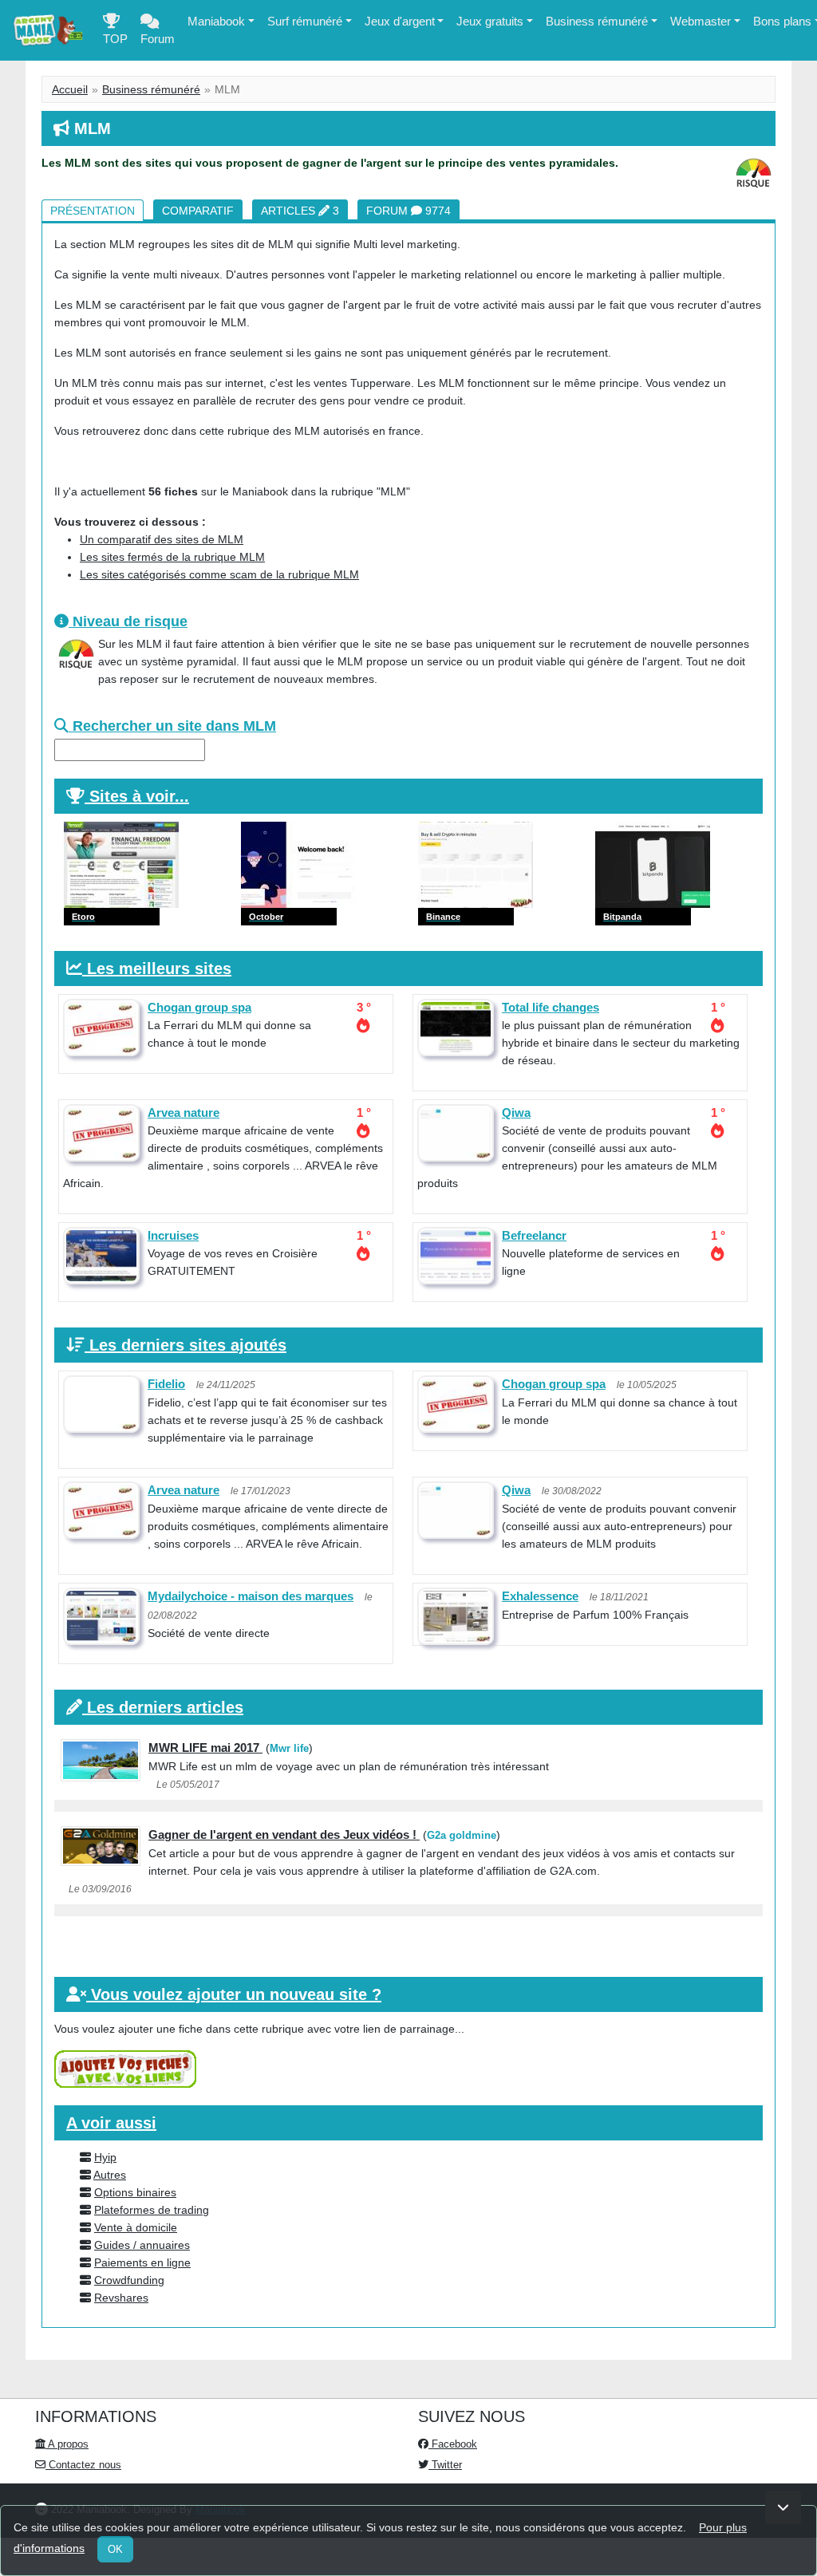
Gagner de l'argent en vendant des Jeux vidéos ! (284, 1834)
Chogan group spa (199, 1007)
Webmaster (701, 21)
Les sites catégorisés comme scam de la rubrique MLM (219, 574)
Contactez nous (83, 2465)
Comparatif (198, 211)
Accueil (70, 89)
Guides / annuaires (142, 2245)
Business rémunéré (597, 21)
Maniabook (216, 21)
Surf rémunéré (305, 21)
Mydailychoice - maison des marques (251, 1596)
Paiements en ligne (142, 2262)
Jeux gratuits (490, 21)
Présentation (93, 211)
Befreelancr (534, 1235)
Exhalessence (540, 1596)
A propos (67, 2444)
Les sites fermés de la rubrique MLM (172, 557)
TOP (115, 39)
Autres (110, 2175)
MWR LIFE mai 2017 (205, 1748)
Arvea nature (184, 1112)
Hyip (105, 2157)
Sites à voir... (139, 796)
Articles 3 (300, 211)
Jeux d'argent (400, 21)
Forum (158, 39)
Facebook (453, 2444)
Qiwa (516, 1112)
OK (115, 2549)
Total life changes (551, 1007)
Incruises (173, 1235)
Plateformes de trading (152, 2210)
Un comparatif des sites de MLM (162, 539)
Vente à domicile (136, 2227)
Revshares (121, 2298)
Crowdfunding (129, 2280)
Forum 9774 (408, 211)
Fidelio (166, 1384)
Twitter (445, 2465)
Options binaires (135, 2192)
